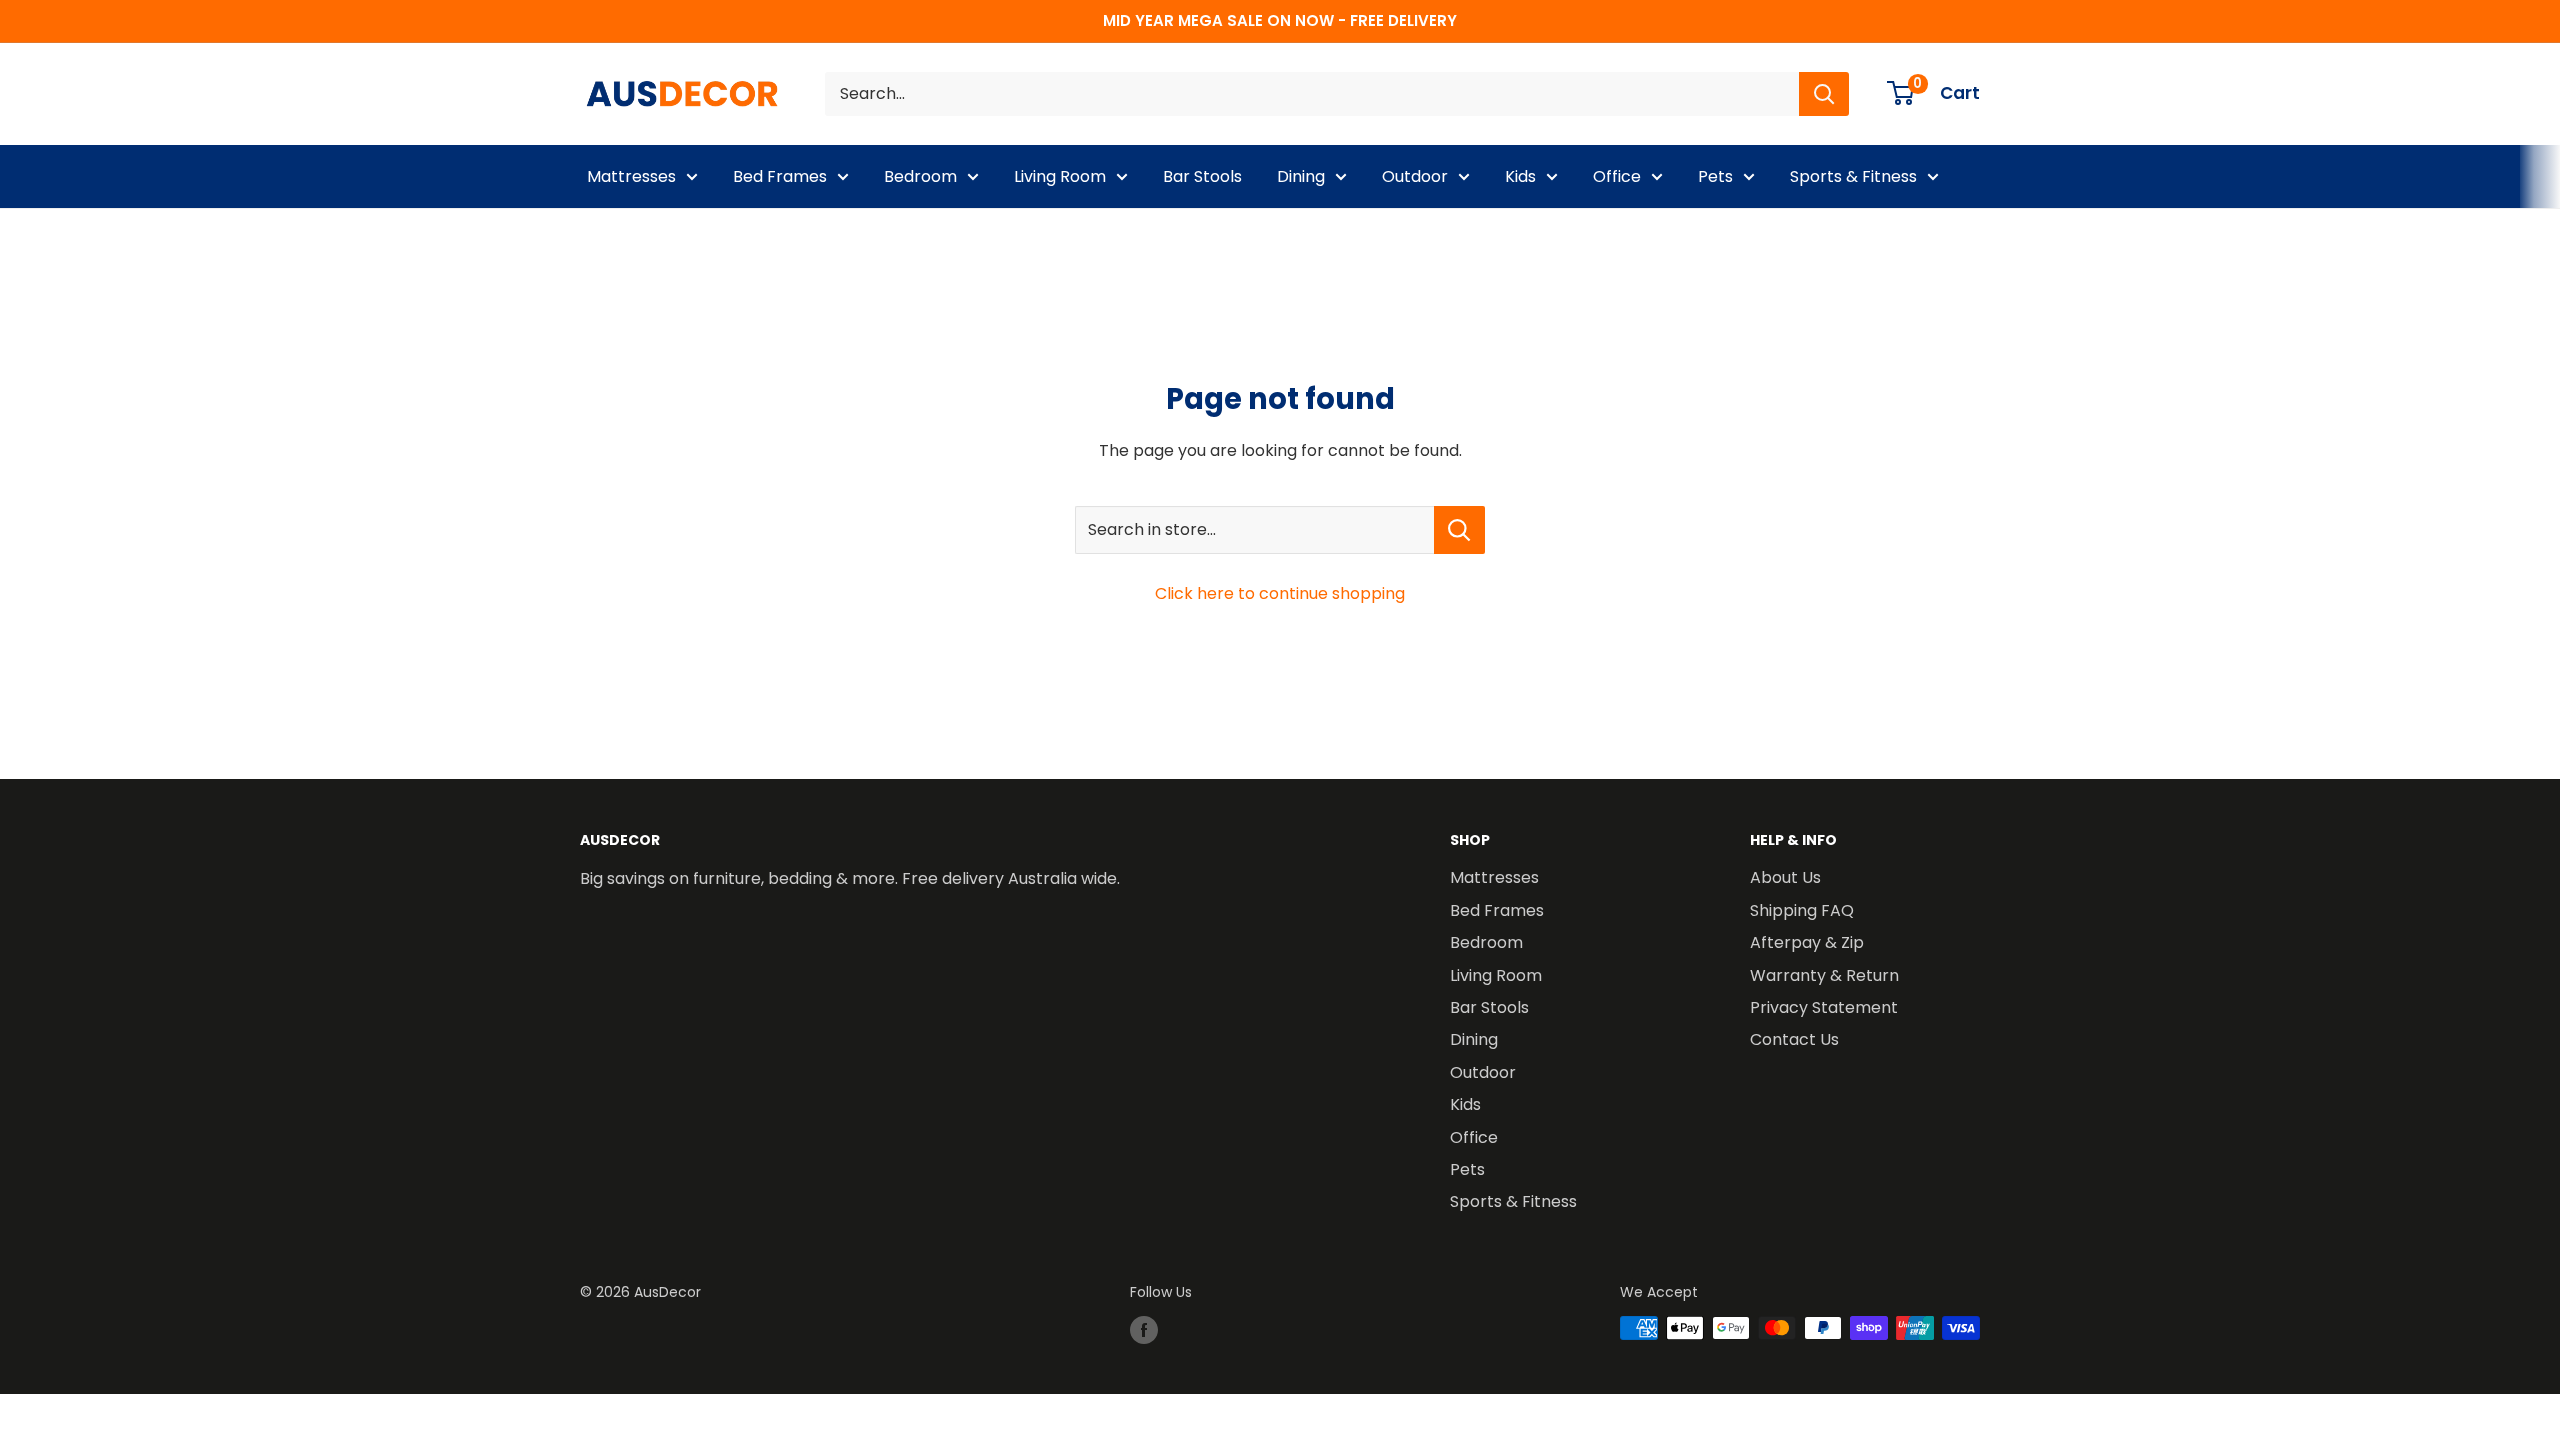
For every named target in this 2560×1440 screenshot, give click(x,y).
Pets (1715, 176)
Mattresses (631, 176)
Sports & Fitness (1853, 176)
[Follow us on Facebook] (1144, 1330)
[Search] (1824, 94)
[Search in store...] (1459, 530)
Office (1617, 176)
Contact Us (1794, 1039)
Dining (1301, 176)
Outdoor (1415, 176)
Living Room (1060, 176)
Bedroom (920, 176)
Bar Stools (1202, 176)
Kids (1520, 176)
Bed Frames (780, 176)
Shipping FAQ (1802, 910)
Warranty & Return (1824, 975)
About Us (1785, 877)
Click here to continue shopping (1280, 593)
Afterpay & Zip (1807, 942)
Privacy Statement (1824, 1007)
